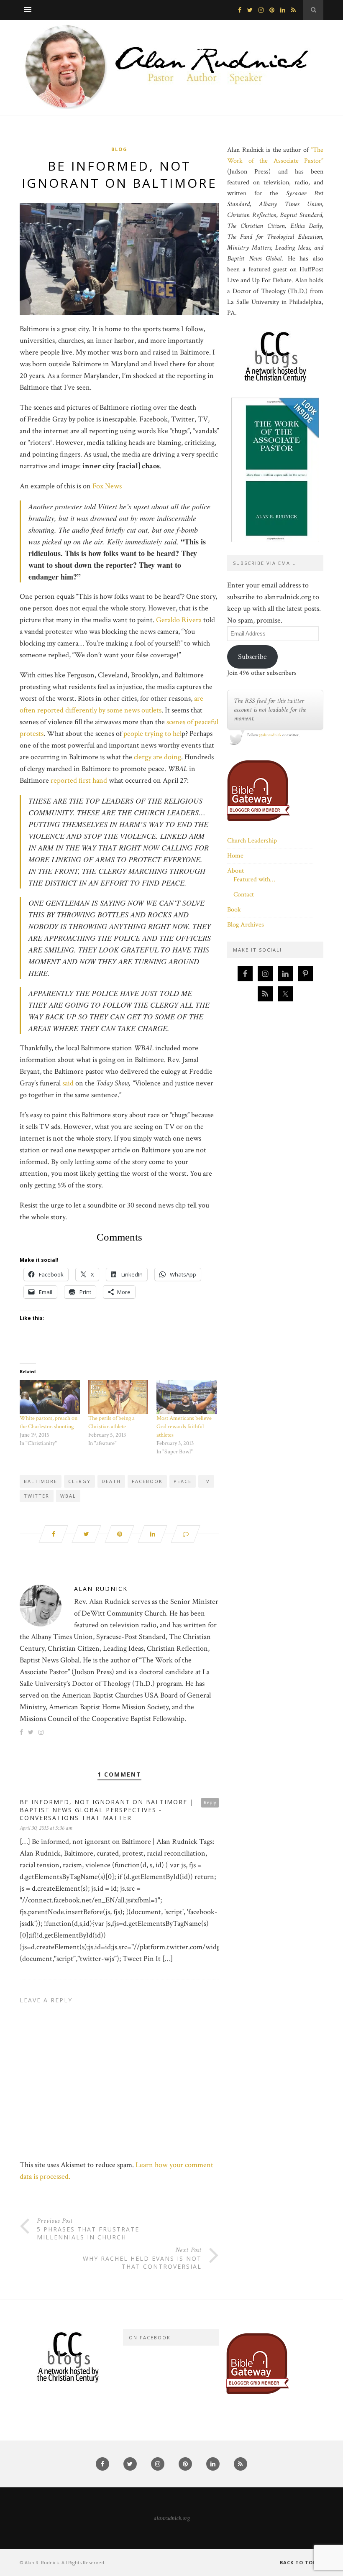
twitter (37, 1496)
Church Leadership (252, 841)
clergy (79, 1481)
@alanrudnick (270, 735)
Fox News (108, 486)
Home (235, 856)
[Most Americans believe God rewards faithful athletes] (187, 1397)
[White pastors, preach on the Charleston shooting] (50, 1397)
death (111, 1481)
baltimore (41, 1481)
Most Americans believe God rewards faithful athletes (184, 1427)
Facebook (147, 1481)
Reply (210, 1802)
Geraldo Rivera (180, 620)
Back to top (299, 2562)
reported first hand (79, 780)
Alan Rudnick (101, 1589)
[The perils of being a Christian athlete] (118, 1397)
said (68, 1083)
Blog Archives (246, 925)
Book (234, 910)
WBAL (68, 1496)
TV (206, 1481)
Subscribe (252, 657)
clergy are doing (157, 757)
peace (183, 1481)
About (235, 871)
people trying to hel (152, 734)
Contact (244, 895)
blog (119, 149)
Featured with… (254, 880)
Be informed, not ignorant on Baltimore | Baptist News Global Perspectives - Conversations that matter (107, 1810)
